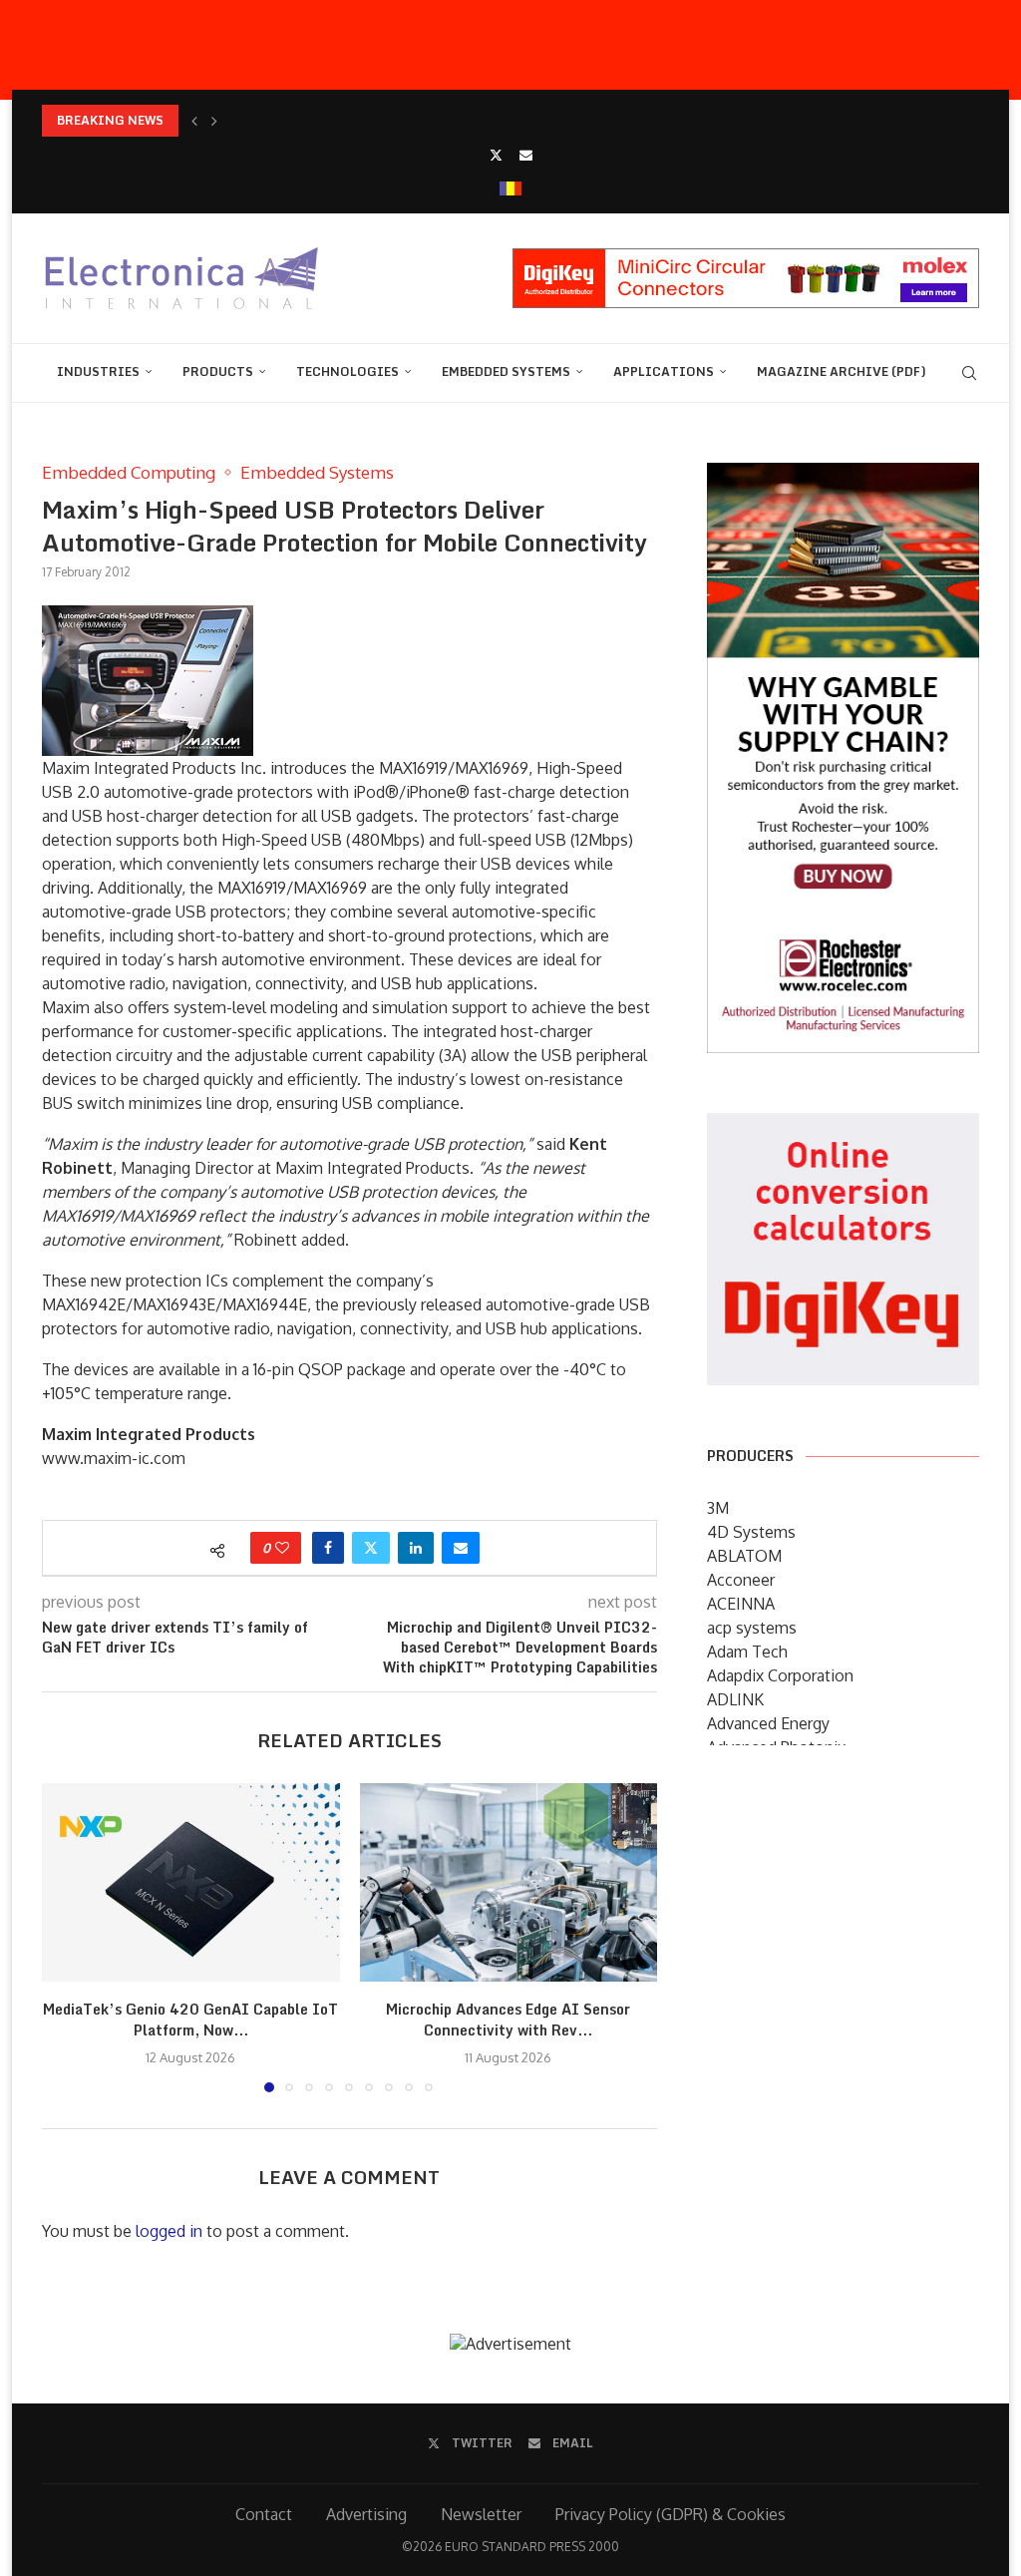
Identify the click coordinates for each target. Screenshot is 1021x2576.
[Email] (526, 155)
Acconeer (741, 1580)
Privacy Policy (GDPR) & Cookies (671, 2514)
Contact (264, 2514)
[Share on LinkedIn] (416, 1548)
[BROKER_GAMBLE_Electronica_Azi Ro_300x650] (843, 477)
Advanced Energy (768, 1723)
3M (718, 1508)
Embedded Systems (506, 371)
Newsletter (481, 2514)
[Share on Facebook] (328, 1548)
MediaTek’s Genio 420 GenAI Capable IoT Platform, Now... (190, 2020)
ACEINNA (741, 1604)
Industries (98, 371)
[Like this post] (282, 1548)
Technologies (347, 371)
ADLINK (735, 1699)
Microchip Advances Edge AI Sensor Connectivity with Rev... (508, 2020)
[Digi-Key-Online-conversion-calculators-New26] (843, 1127)
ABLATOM (744, 1556)
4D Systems (751, 1532)
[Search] (969, 373)
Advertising (366, 2514)
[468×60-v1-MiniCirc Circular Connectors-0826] (746, 258)
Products (218, 371)
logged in (169, 2231)
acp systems (752, 1628)
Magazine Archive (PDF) (842, 371)
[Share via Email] (461, 1548)
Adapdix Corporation (780, 1675)
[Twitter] (496, 155)
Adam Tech (747, 1652)
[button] (194, 121)
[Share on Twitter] (371, 1548)
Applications (664, 371)
